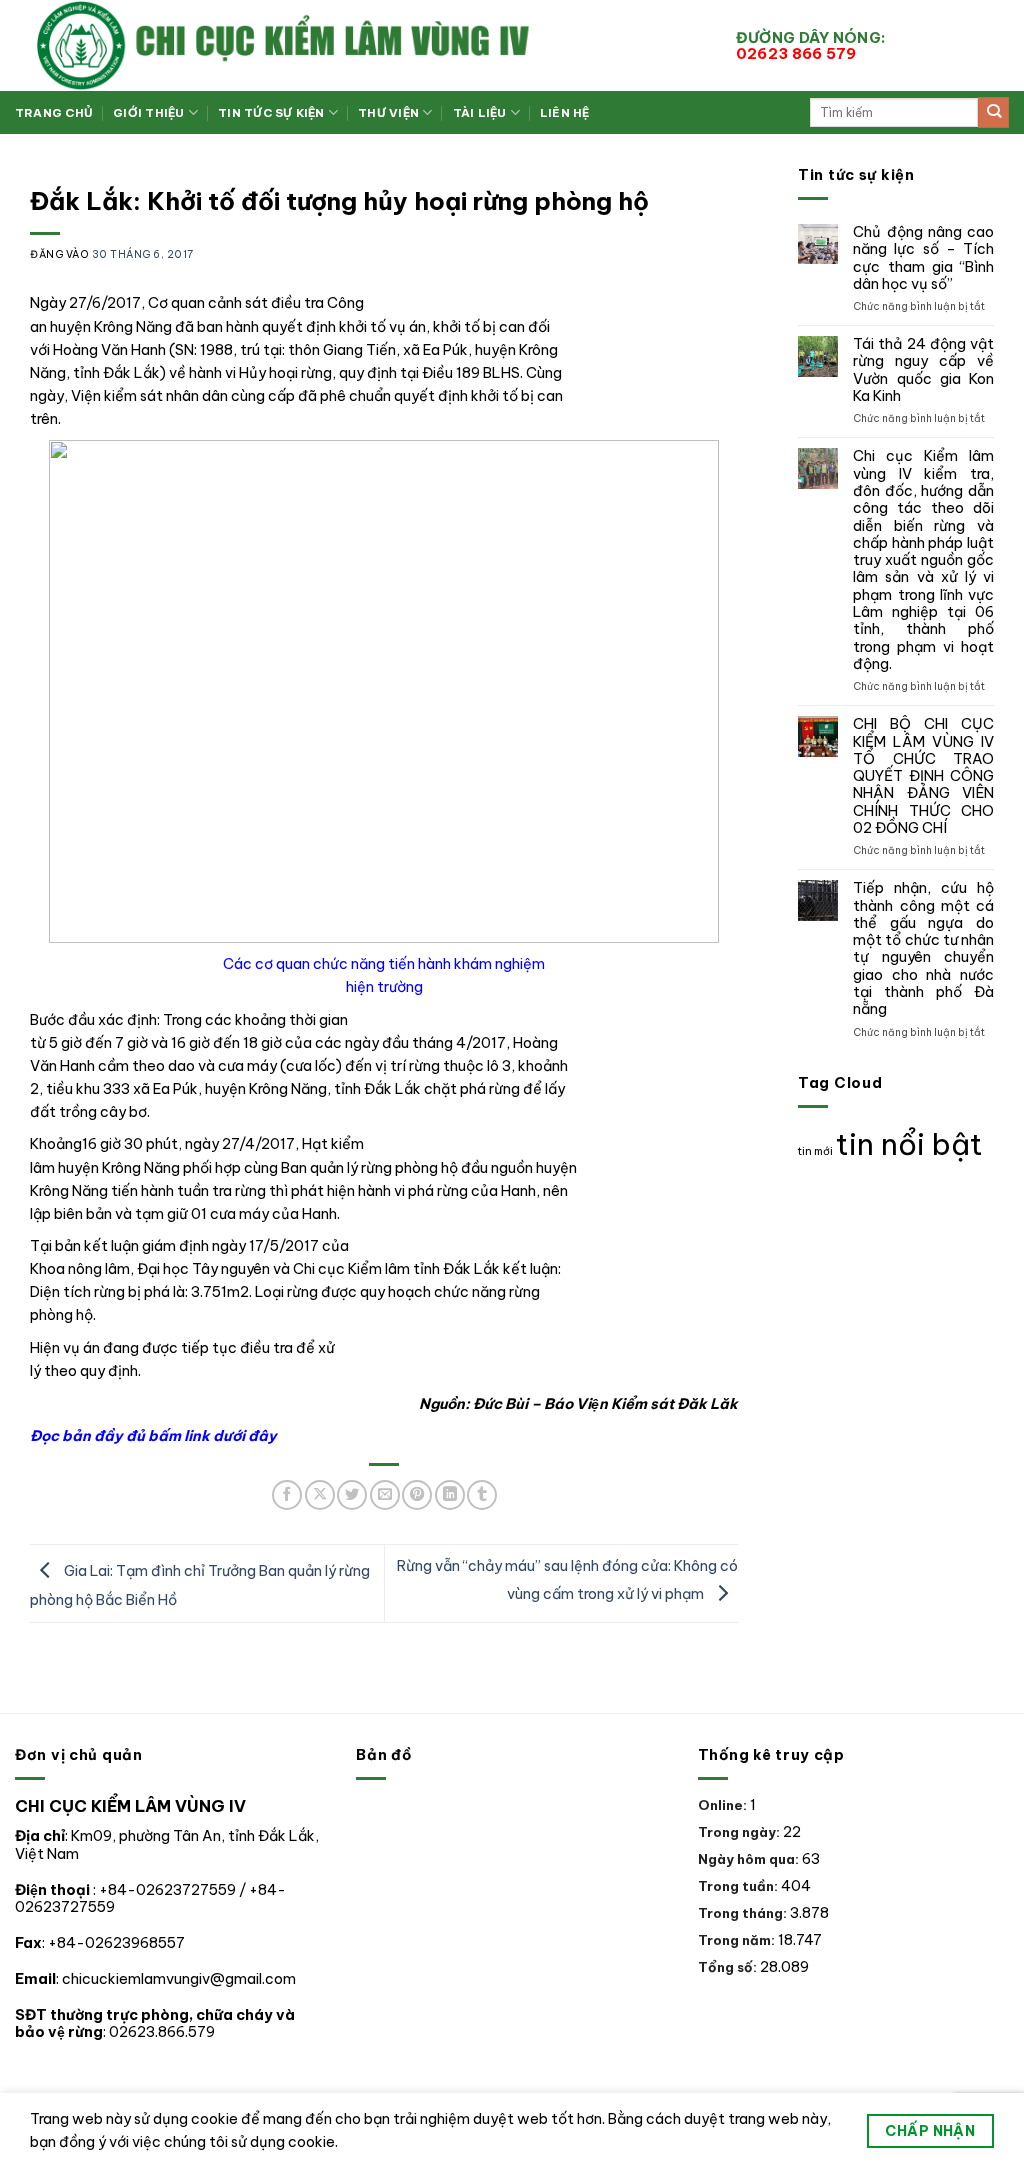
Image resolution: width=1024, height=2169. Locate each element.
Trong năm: (738, 1940)
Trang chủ (54, 112)
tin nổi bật (909, 1144)
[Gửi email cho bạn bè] (385, 1495)
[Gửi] (993, 112)
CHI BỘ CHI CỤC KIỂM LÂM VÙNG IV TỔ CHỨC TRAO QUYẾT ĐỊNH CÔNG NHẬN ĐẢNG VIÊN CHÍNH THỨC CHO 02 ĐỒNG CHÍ (923, 776)
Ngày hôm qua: (750, 1859)
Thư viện (388, 112)
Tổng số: (729, 1967)
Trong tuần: (739, 1886)
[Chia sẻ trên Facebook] (287, 1495)
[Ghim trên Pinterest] (417, 1495)
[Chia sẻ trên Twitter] (352, 1495)
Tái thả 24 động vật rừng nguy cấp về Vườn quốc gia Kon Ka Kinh (923, 370)
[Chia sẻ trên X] (320, 1495)
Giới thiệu (148, 112)
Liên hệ (565, 112)
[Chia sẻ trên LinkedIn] (450, 1495)
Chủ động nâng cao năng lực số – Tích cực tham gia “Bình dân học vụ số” (923, 258)
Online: (724, 1805)
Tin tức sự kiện (271, 112)
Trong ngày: (740, 1832)
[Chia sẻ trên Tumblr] (482, 1495)
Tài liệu (480, 112)
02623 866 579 (814, 45)
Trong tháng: (744, 1913)
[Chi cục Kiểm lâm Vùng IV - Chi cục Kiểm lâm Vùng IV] (360, 45)
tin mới (815, 1151)
